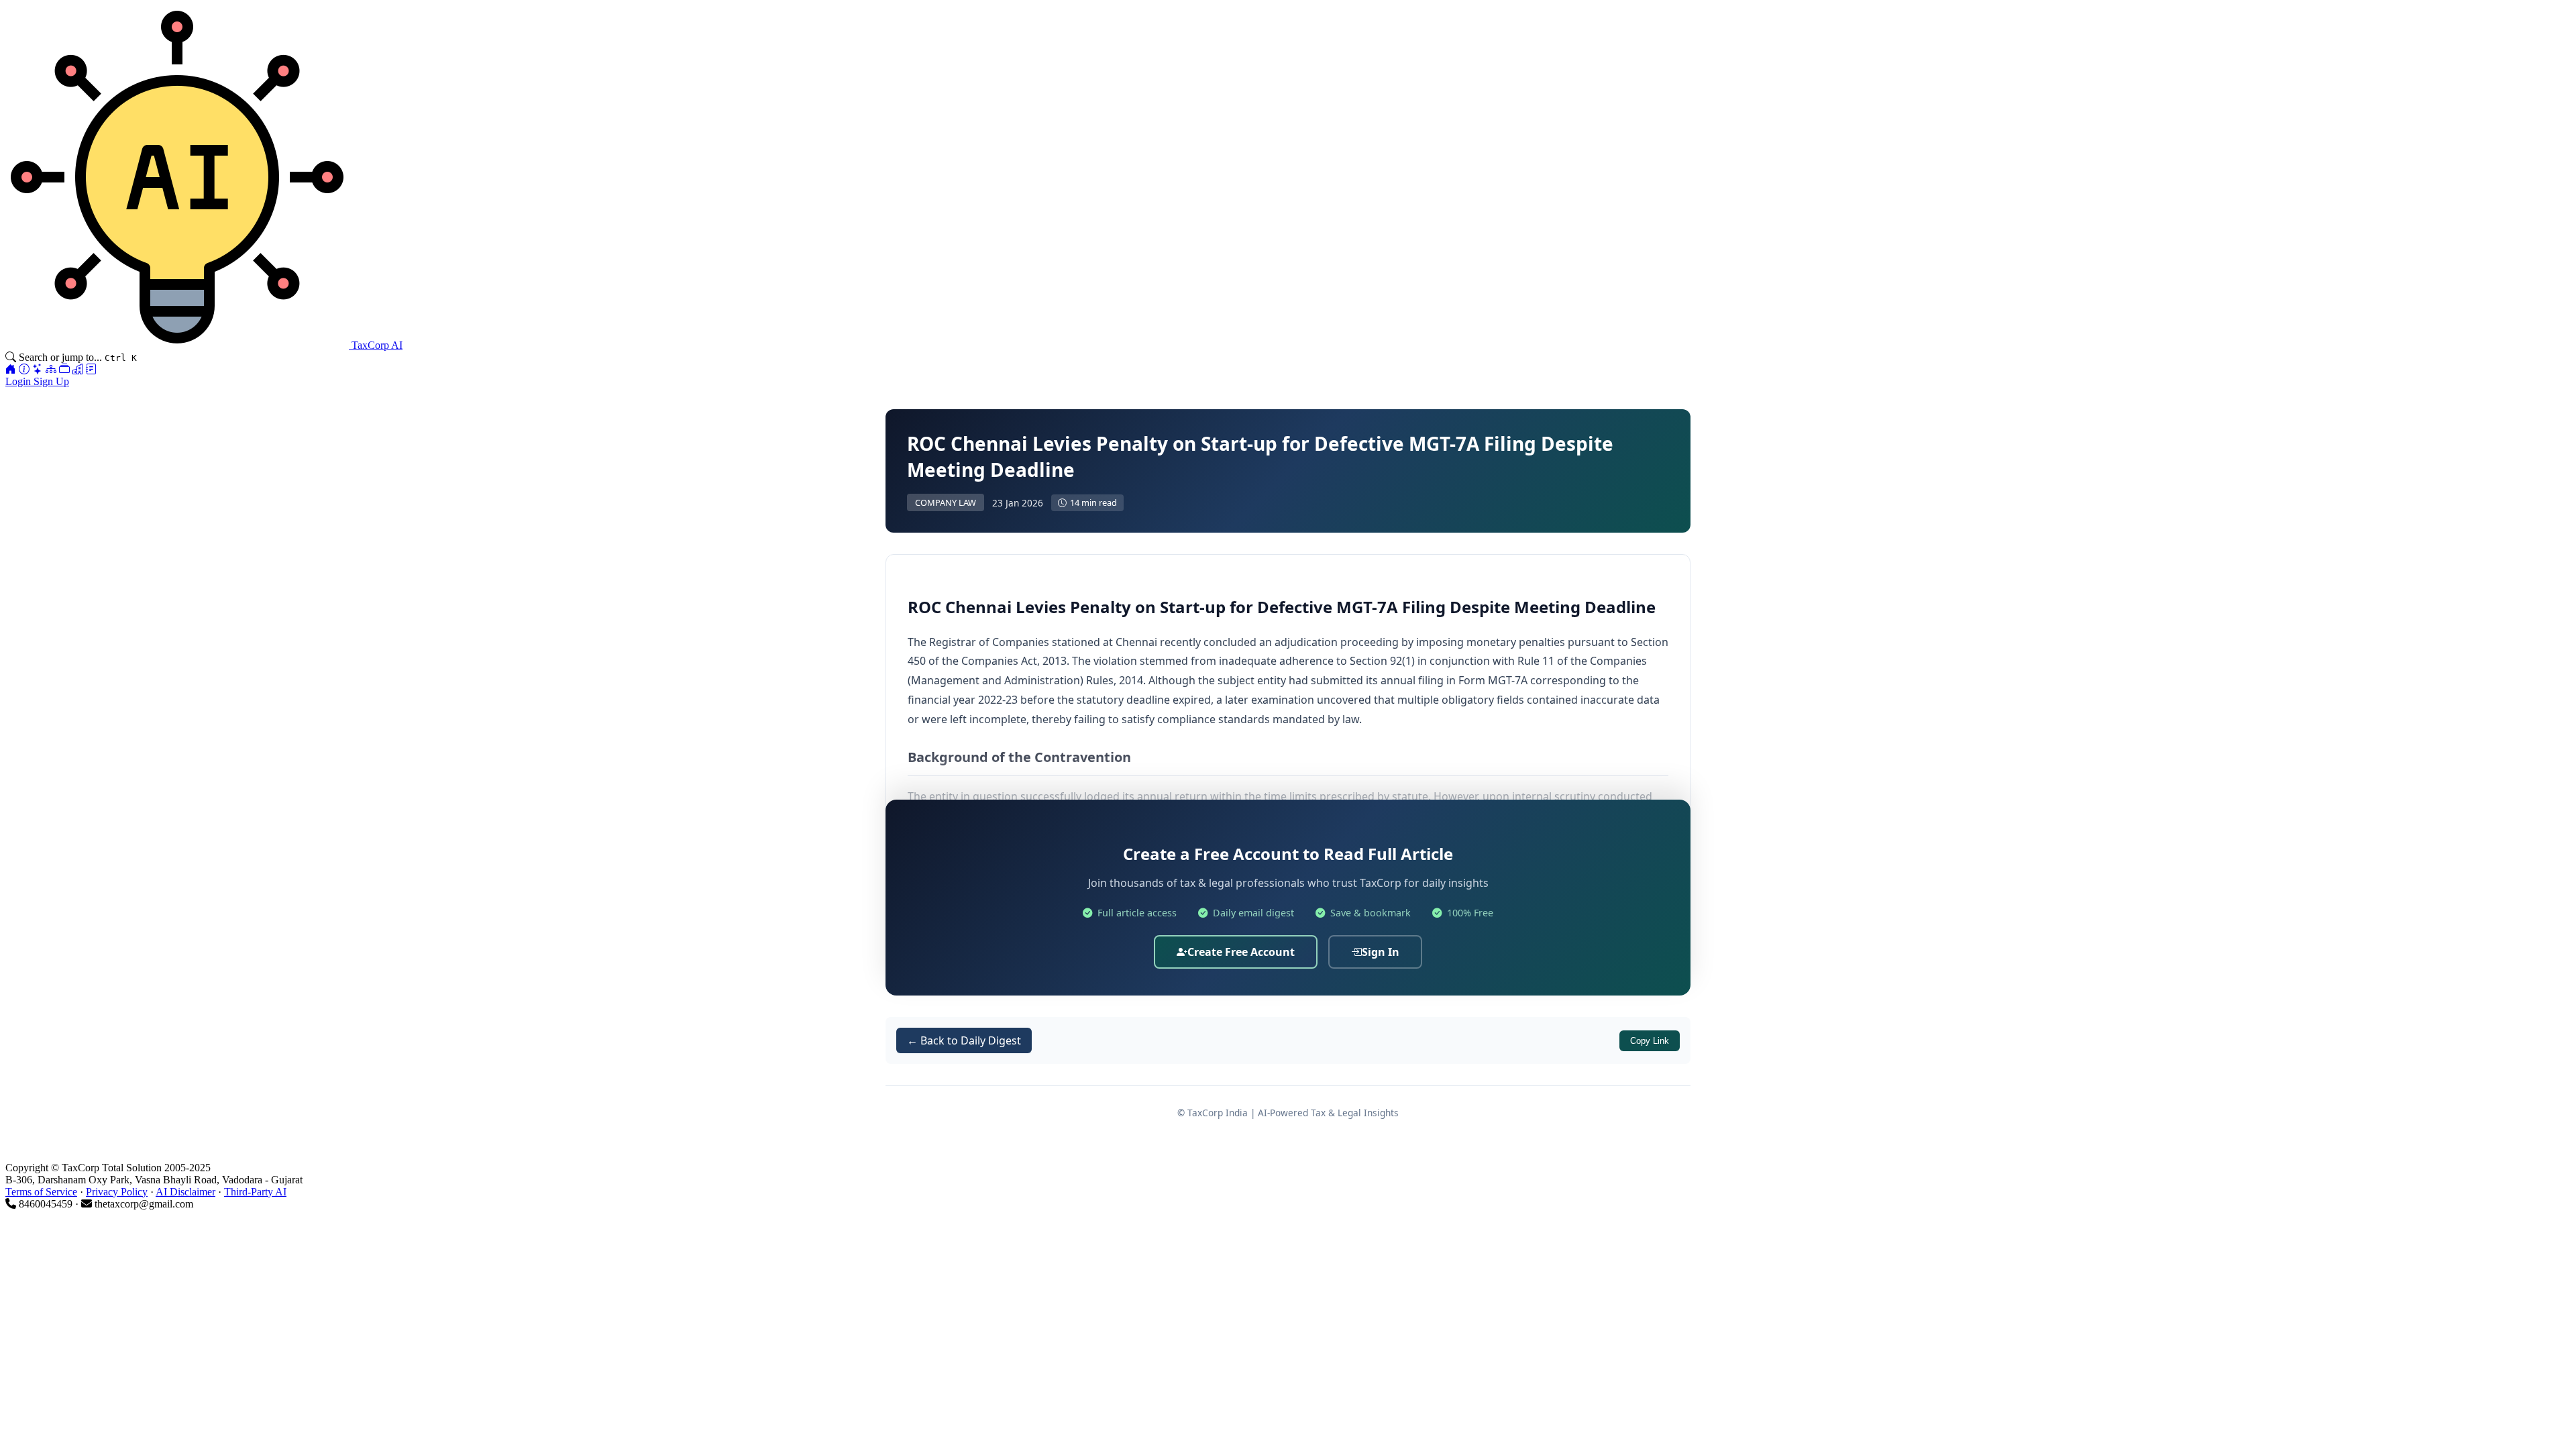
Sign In (1381, 952)
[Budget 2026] (91, 369)
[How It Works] (24, 369)
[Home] (11, 369)
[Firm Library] (78, 369)
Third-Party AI (255, 1192)
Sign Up (51, 381)
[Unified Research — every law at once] (51, 369)
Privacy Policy (117, 1192)
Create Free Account (1241, 952)
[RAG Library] (64, 369)
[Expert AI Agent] (38, 369)
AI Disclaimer (185, 1192)
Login (19, 381)
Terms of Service (41, 1192)
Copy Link (1650, 1041)
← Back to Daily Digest (964, 1040)
